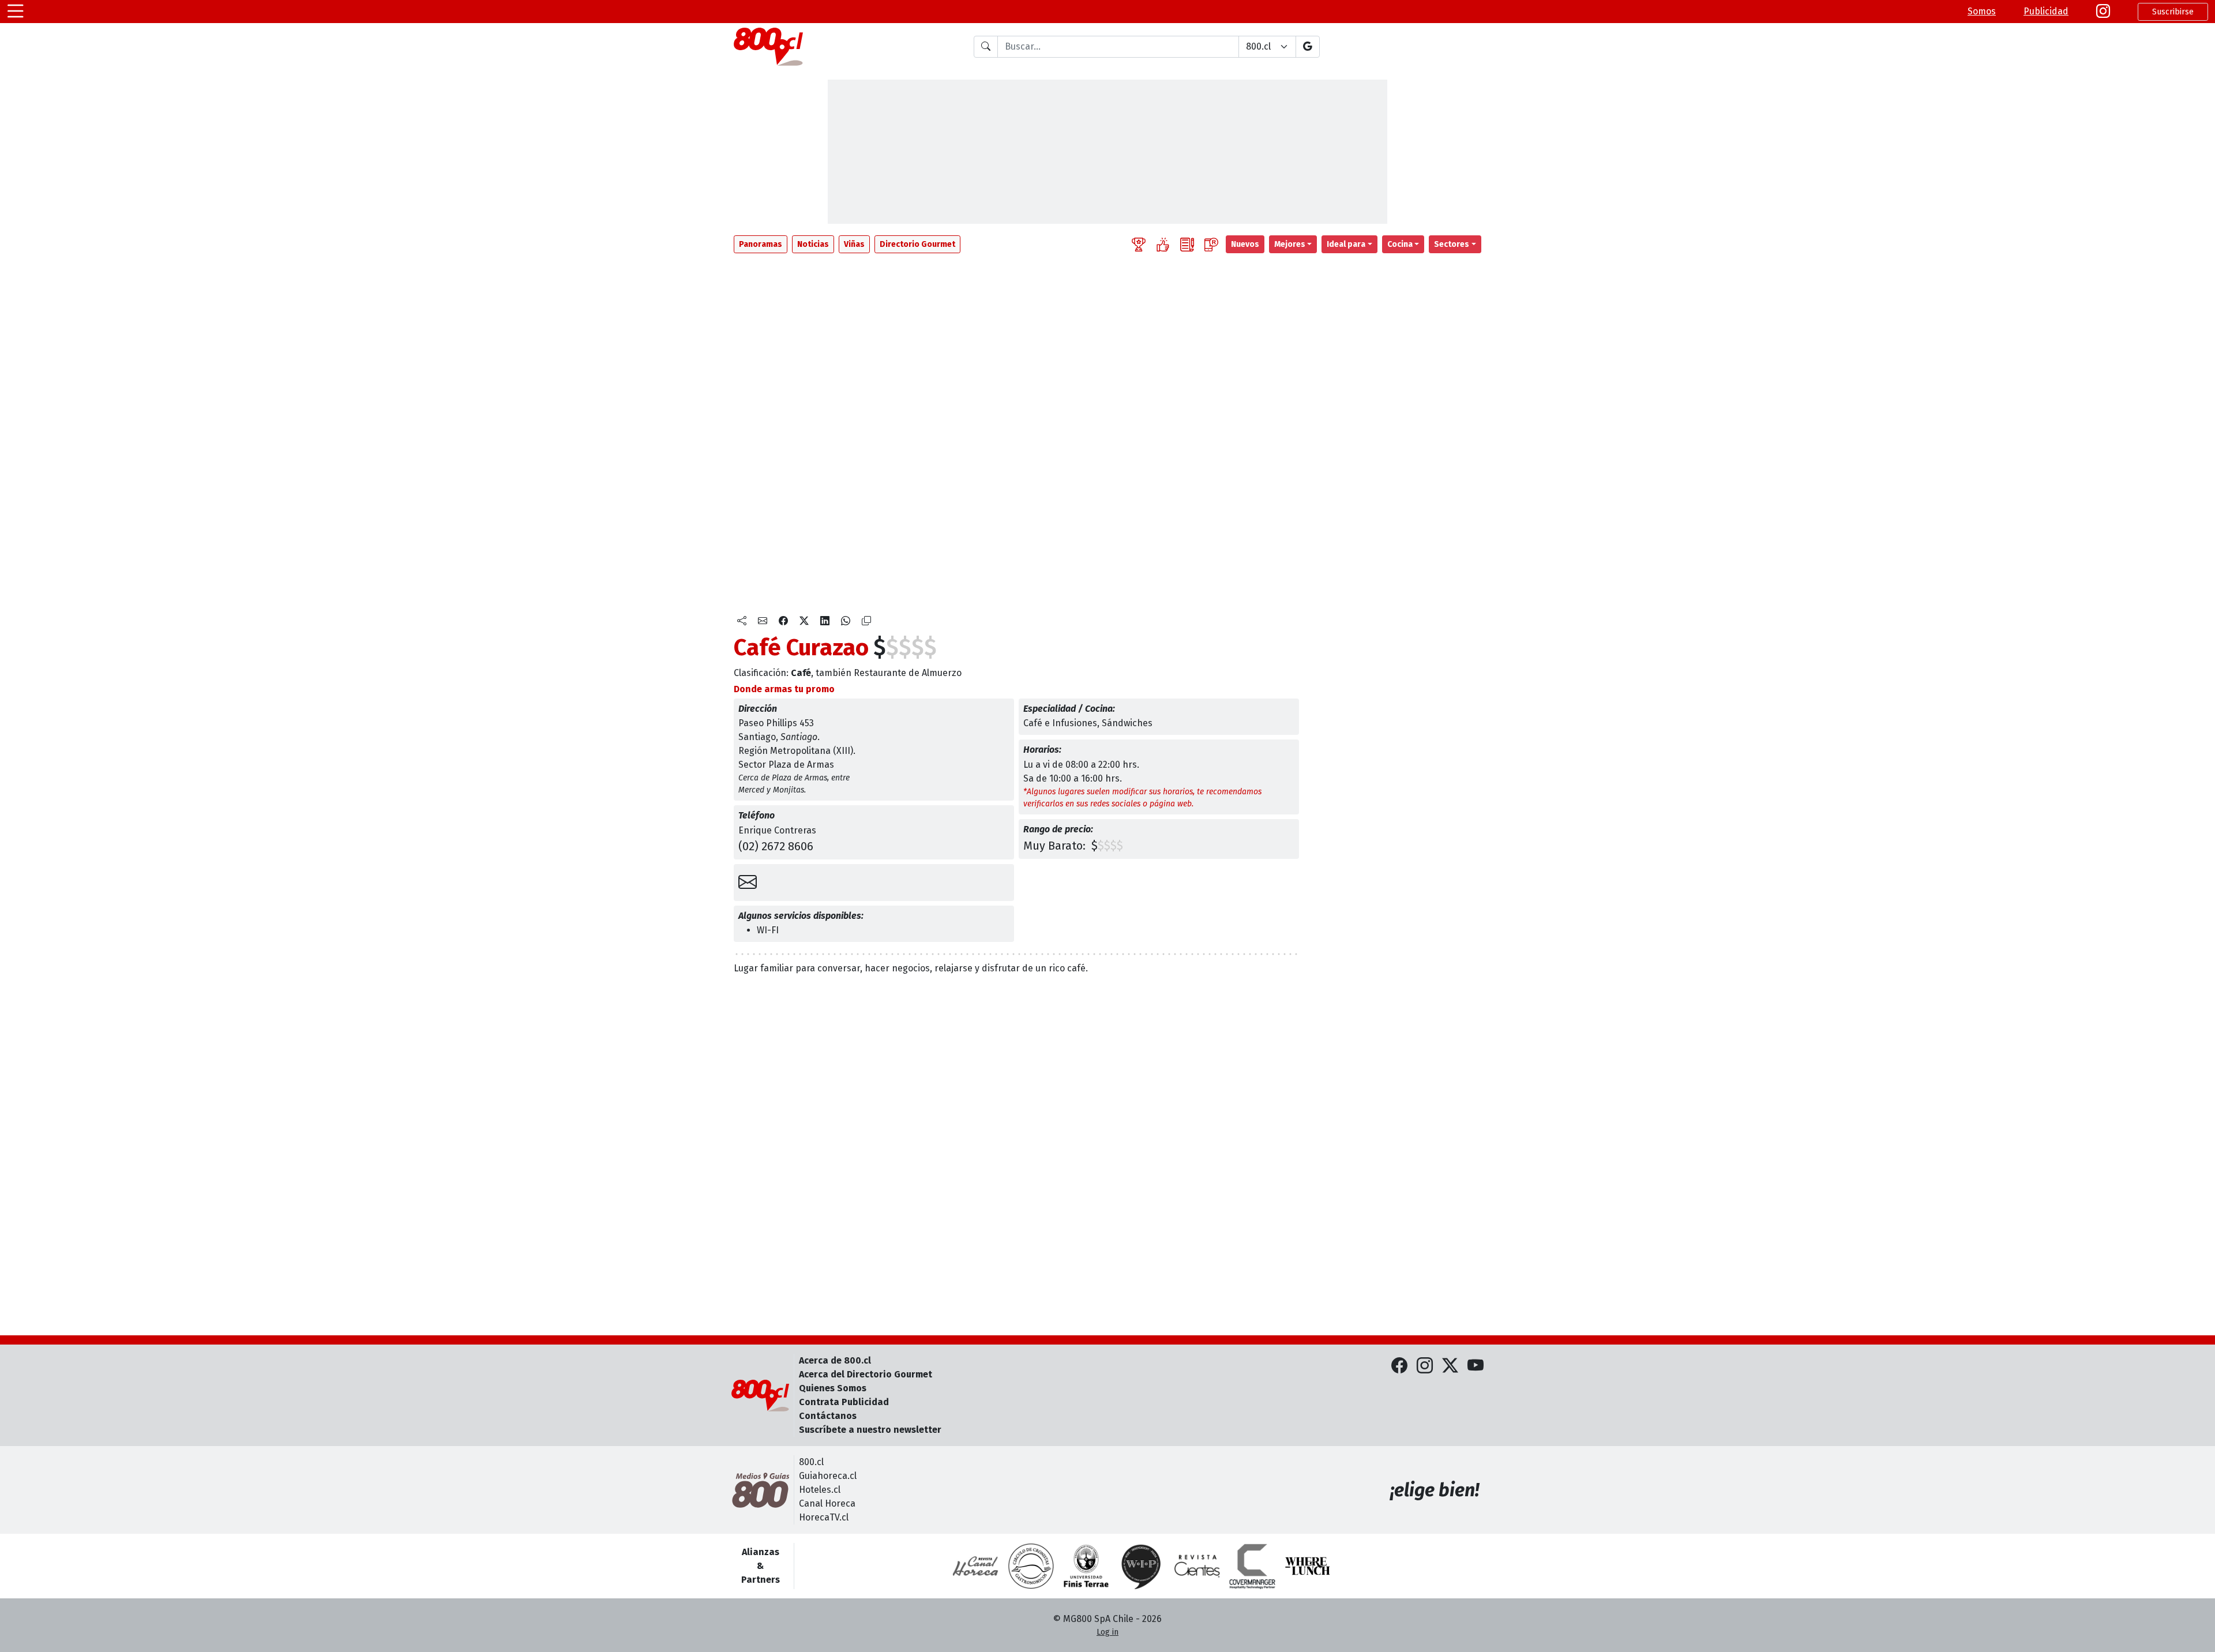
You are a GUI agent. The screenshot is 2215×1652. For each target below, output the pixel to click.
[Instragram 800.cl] (2103, 12)
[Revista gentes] (1197, 1566)
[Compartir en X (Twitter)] (804, 621)
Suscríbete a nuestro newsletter (870, 1430)
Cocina (1400, 244)
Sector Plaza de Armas (786, 765)
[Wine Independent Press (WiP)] (1142, 1566)
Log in (1107, 1632)
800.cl (811, 1462)
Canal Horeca (827, 1503)
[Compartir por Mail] (763, 621)
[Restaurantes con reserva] (1211, 244)
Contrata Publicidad (844, 1402)
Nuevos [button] (1245, 244)
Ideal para (1346, 244)
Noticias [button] (813, 244)
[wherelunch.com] (1308, 1566)
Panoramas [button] (761, 244)
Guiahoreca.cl (828, 1476)
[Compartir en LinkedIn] (825, 621)
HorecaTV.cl (824, 1517)
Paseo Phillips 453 (776, 723)
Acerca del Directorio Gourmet (866, 1374)
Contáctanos (828, 1416)
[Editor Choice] (1139, 244)
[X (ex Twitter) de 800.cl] (1450, 1366)
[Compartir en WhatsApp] (846, 621)
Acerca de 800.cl (835, 1360)
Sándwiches (1127, 723)
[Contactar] (748, 883)
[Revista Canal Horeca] (975, 1566)
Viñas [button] (854, 244)
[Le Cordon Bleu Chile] (1086, 1566)
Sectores (1452, 244)
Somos (1982, 11)
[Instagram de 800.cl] (1425, 1366)
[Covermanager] (1252, 1566)
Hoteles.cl (820, 1490)
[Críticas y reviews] (1187, 244)
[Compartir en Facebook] (783, 621)
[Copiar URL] (866, 621)
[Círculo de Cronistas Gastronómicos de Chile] (1031, 1566)
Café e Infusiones (1060, 723)
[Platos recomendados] (1163, 244)
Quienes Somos (833, 1388)
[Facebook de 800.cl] (1399, 1366)
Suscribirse (2173, 12)
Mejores (1290, 244)
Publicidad (2046, 11)
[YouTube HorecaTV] (1476, 1366)
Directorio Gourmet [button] (917, 244)
